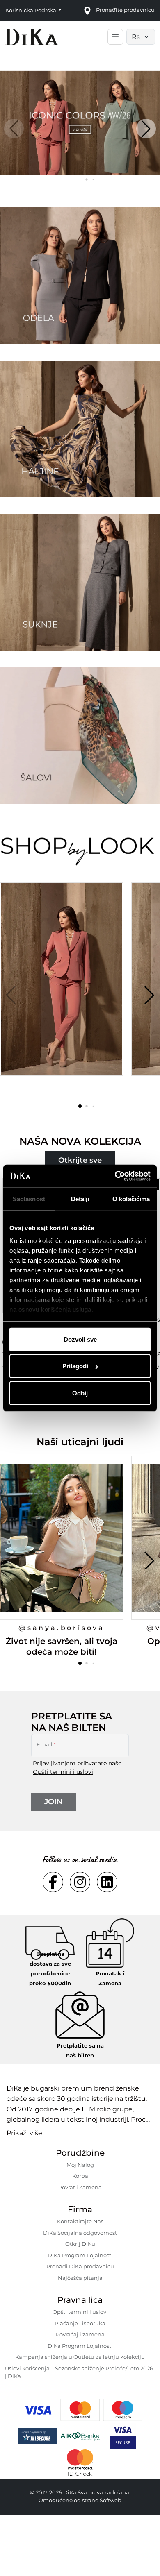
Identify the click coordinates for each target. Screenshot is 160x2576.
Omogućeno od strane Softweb (80, 2500)
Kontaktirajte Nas (80, 2221)
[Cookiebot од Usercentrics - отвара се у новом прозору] (115, 1176)
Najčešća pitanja (80, 2278)
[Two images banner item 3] (80, 582)
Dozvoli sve (80, 1339)
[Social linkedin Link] (107, 1882)
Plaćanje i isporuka (80, 2323)
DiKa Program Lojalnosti (80, 2255)
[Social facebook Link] (53, 1882)
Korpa (80, 2176)
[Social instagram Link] (80, 1882)
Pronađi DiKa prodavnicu (80, 2266)
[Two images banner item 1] (80, 276)
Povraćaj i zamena (80, 2334)
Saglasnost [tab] (29, 1198)
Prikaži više (24, 2133)
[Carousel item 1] (80, 122)
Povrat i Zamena (80, 2187)
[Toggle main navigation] (115, 37)
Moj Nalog (80, 2165)
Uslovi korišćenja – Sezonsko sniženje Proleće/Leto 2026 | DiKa (79, 2372)
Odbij (80, 1393)
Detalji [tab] (80, 1198)
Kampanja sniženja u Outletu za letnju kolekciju (80, 2357)
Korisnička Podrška (31, 10)
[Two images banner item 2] (80, 429)
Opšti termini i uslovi (63, 1772)
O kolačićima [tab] (131, 1198)
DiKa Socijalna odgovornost (80, 2233)
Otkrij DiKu (80, 2244)
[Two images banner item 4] (80, 735)
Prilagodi (75, 1366)
